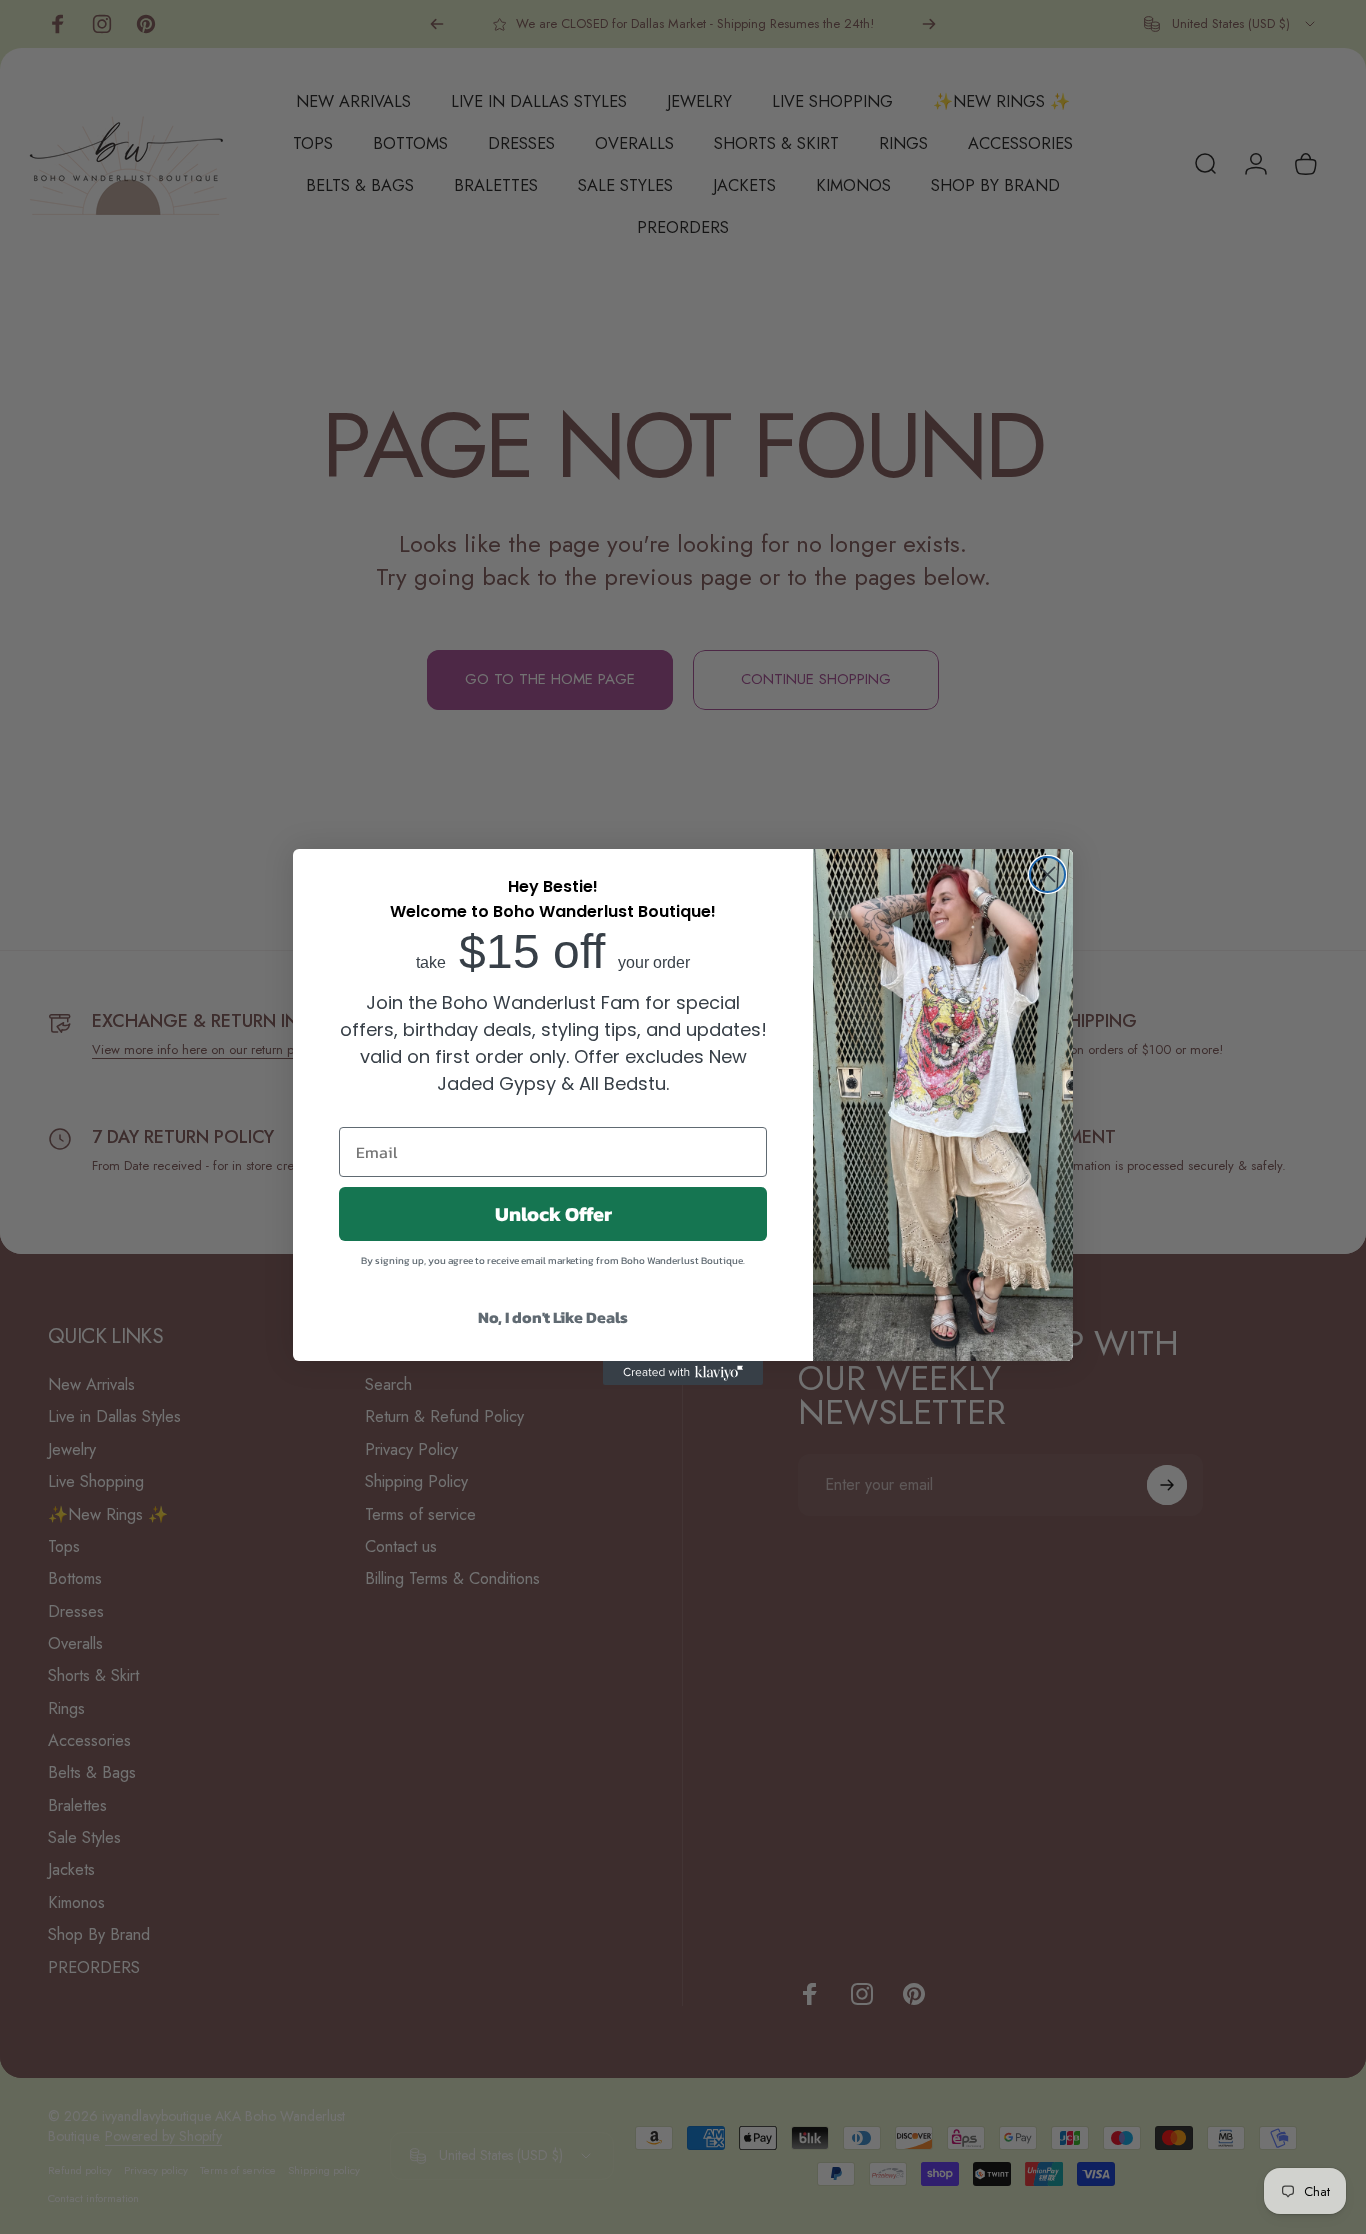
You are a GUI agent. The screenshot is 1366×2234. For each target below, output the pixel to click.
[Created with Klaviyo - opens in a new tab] (683, 1373)
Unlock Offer (553, 1214)
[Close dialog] (1047, 874)
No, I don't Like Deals (553, 1317)
